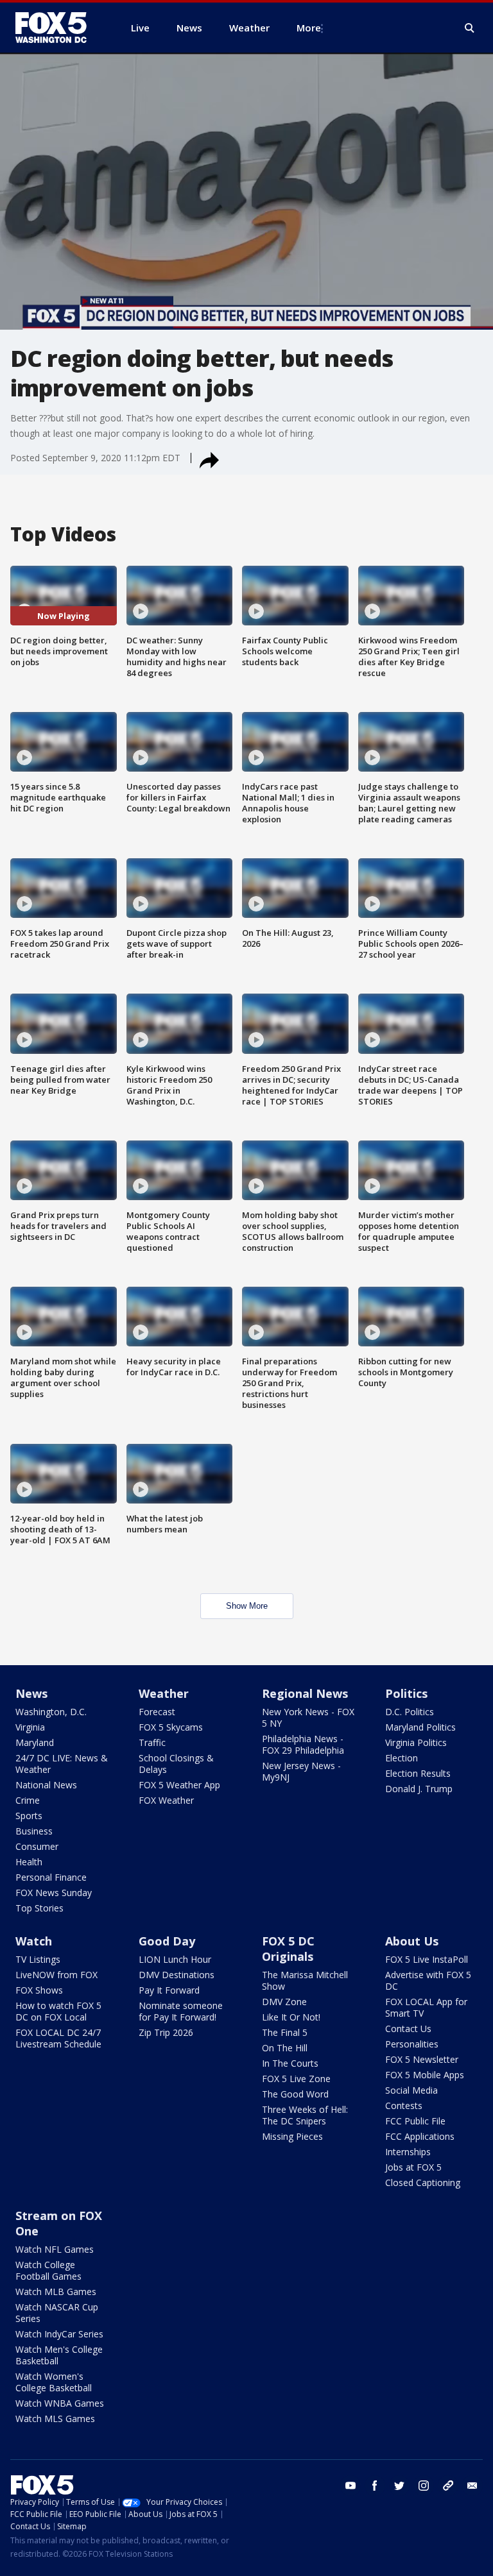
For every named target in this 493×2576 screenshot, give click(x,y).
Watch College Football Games (48, 2270)
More (309, 28)
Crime (28, 1800)
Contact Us (408, 2029)
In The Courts (290, 2063)
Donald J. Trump (419, 1789)
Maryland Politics (420, 1727)
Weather (164, 1693)
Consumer (37, 1846)
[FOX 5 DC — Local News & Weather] (58, 28)
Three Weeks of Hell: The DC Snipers (305, 2115)
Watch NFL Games (55, 2249)
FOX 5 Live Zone (296, 2079)
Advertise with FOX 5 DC (428, 1980)
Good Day (167, 1941)
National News (46, 1785)
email (472, 2486)
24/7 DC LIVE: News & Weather (62, 1764)
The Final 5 (285, 2032)
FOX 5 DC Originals (288, 1949)
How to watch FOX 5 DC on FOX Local (58, 2011)
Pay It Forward (169, 1990)
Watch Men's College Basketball (59, 2355)
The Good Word (295, 2094)
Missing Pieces (292, 2136)
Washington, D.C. (51, 1712)
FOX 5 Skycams (171, 1727)
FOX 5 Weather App (179, 1785)
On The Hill (285, 2048)
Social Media (411, 2090)
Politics (406, 1693)
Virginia (30, 1727)
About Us (412, 1941)
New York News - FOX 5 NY (308, 1717)
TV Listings (38, 1959)
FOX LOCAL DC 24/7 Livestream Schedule (58, 2038)
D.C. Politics (410, 1712)
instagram (424, 2486)
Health (29, 1862)
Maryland (35, 1742)
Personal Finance (51, 1877)
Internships (408, 2152)
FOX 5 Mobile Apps (425, 2075)
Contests (404, 2106)
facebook (375, 2486)
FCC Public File (415, 2121)
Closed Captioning (423, 2182)
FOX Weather (166, 1800)
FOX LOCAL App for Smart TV (426, 2007)
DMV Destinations (177, 1975)
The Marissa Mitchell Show (305, 1980)
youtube (350, 2486)
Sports (29, 1816)
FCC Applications (420, 2136)
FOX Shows (39, 1990)
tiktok (448, 2486)
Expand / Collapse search (470, 28)
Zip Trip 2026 (166, 2032)
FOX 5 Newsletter (422, 2059)
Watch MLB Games (56, 2292)
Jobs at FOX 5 (413, 2167)
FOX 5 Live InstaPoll (427, 1959)
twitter (399, 2486)
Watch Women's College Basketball (54, 2382)
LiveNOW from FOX (56, 1975)
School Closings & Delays (176, 1764)
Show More (247, 1606)
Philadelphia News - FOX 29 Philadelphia (303, 1744)
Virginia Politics (416, 1742)
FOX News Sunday (54, 1893)
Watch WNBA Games (60, 2403)
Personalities (412, 2044)
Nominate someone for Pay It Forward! (181, 2011)
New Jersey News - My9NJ (301, 1771)
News (31, 1693)
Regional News (305, 1693)
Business (34, 1831)
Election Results (418, 1773)
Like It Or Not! (291, 2017)
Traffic (152, 1742)
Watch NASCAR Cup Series (57, 2313)
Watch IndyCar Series (59, 2334)
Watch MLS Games (55, 2419)
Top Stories (39, 1908)
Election (402, 1758)
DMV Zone (284, 2002)
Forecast (157, 1712)
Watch (34, 1941)
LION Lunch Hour (175, 1959)
